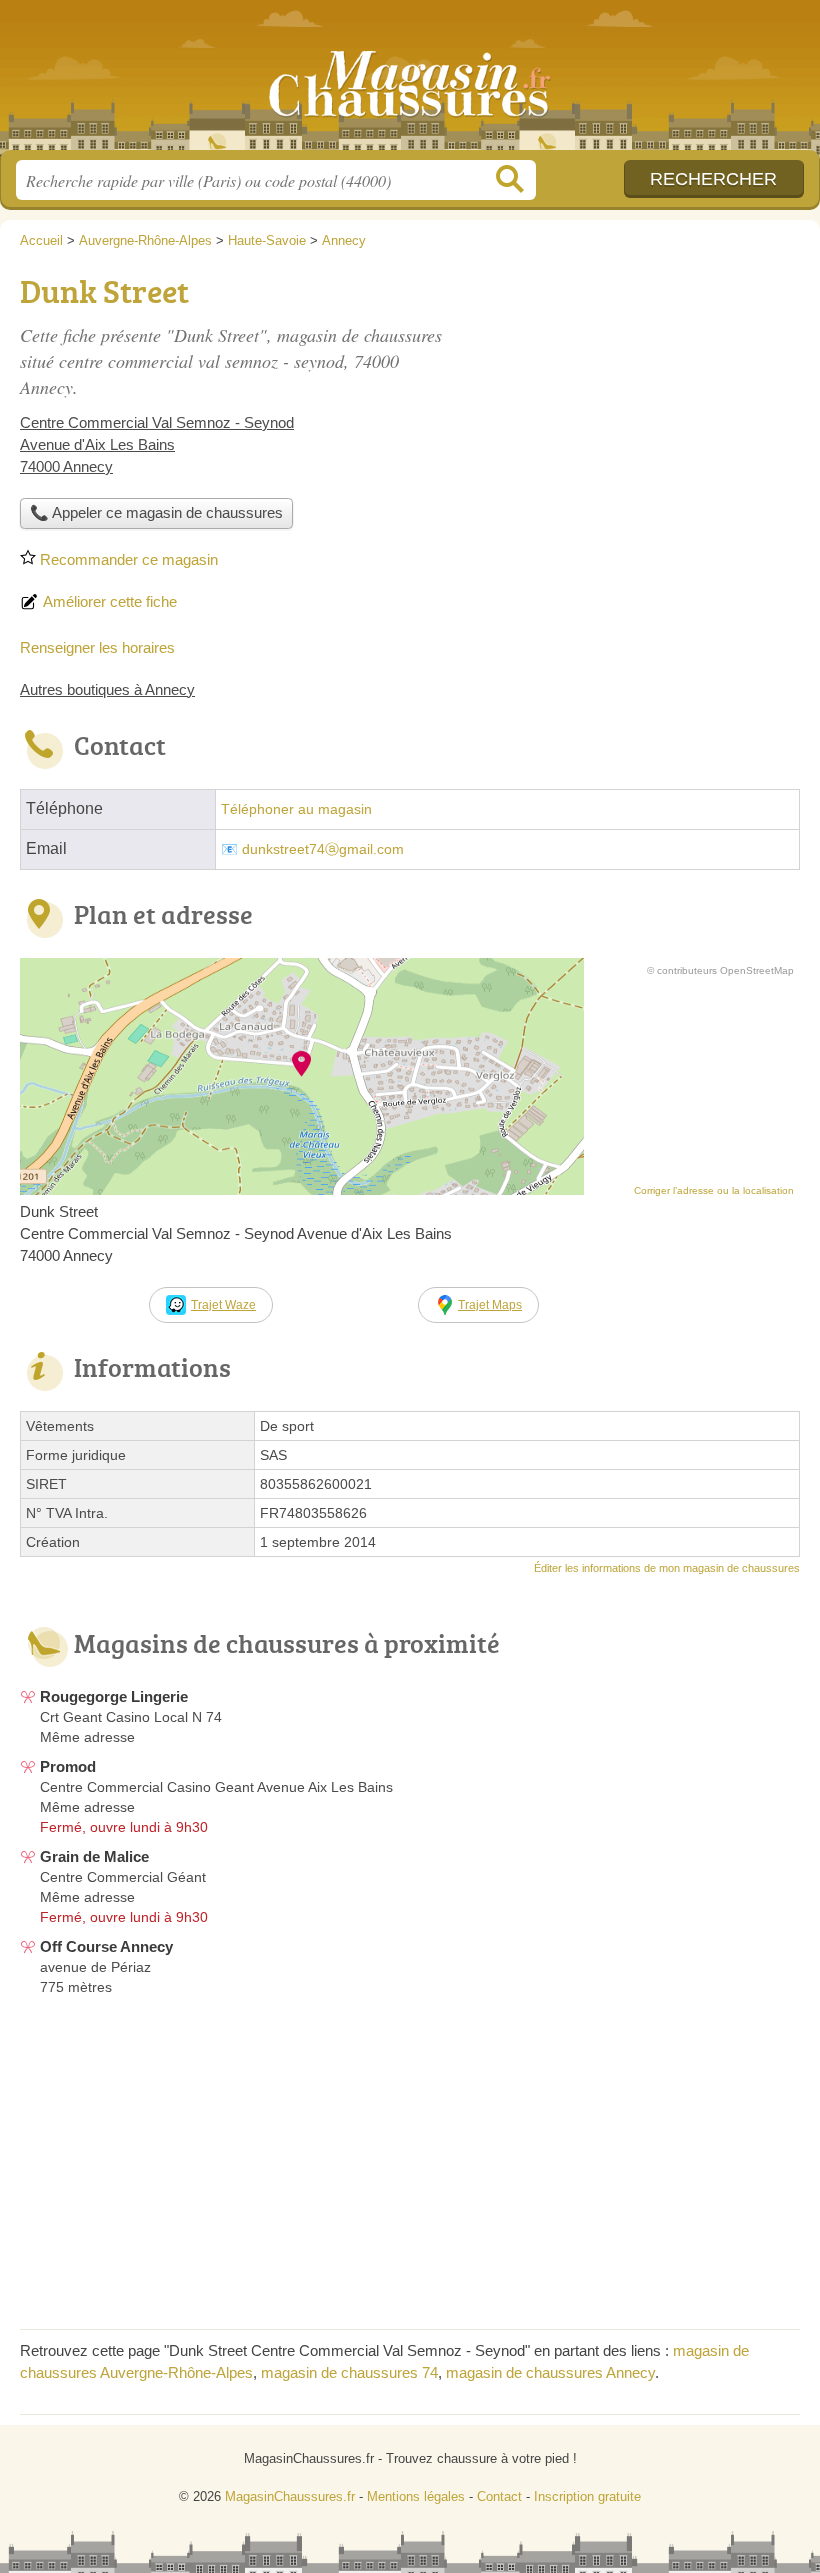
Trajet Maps (490, 1305)
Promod (68, 1766)
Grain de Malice (94, 1856)
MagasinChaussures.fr (410, 82)
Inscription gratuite (587, 2496)
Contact (499, 2496)
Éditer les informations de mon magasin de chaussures (667, 1568)
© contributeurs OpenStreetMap (720, 970)
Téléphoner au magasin (296, 809)
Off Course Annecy (106, 1946)
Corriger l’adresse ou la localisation (714, 1190)
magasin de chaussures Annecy (550, 2372)
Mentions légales (416, 2496)
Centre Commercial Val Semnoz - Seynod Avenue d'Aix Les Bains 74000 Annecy (157, 444)
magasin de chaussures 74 (349, 2372)
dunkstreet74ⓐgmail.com (323, 849)
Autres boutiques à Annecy (107, 689)
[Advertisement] (632, 406)
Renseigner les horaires (97, 647)
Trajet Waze (223, 1305)
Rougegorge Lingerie (114, 1696)
